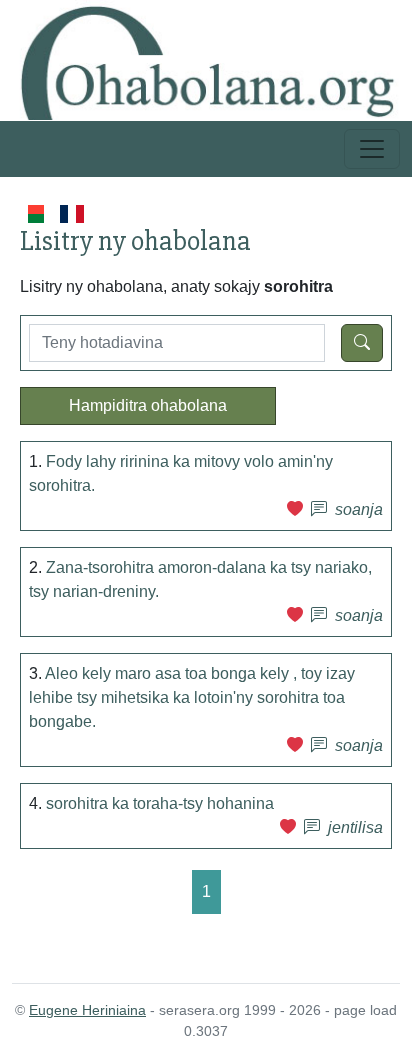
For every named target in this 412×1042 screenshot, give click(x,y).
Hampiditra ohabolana (148, 405)
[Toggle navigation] (372, 149)
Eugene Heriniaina (87, 1010)
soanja (359, 509)
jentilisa (355, 827)
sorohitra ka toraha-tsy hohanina (160, 803)
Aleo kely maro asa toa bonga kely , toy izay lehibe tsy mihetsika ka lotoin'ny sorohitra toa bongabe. (192, 697)
